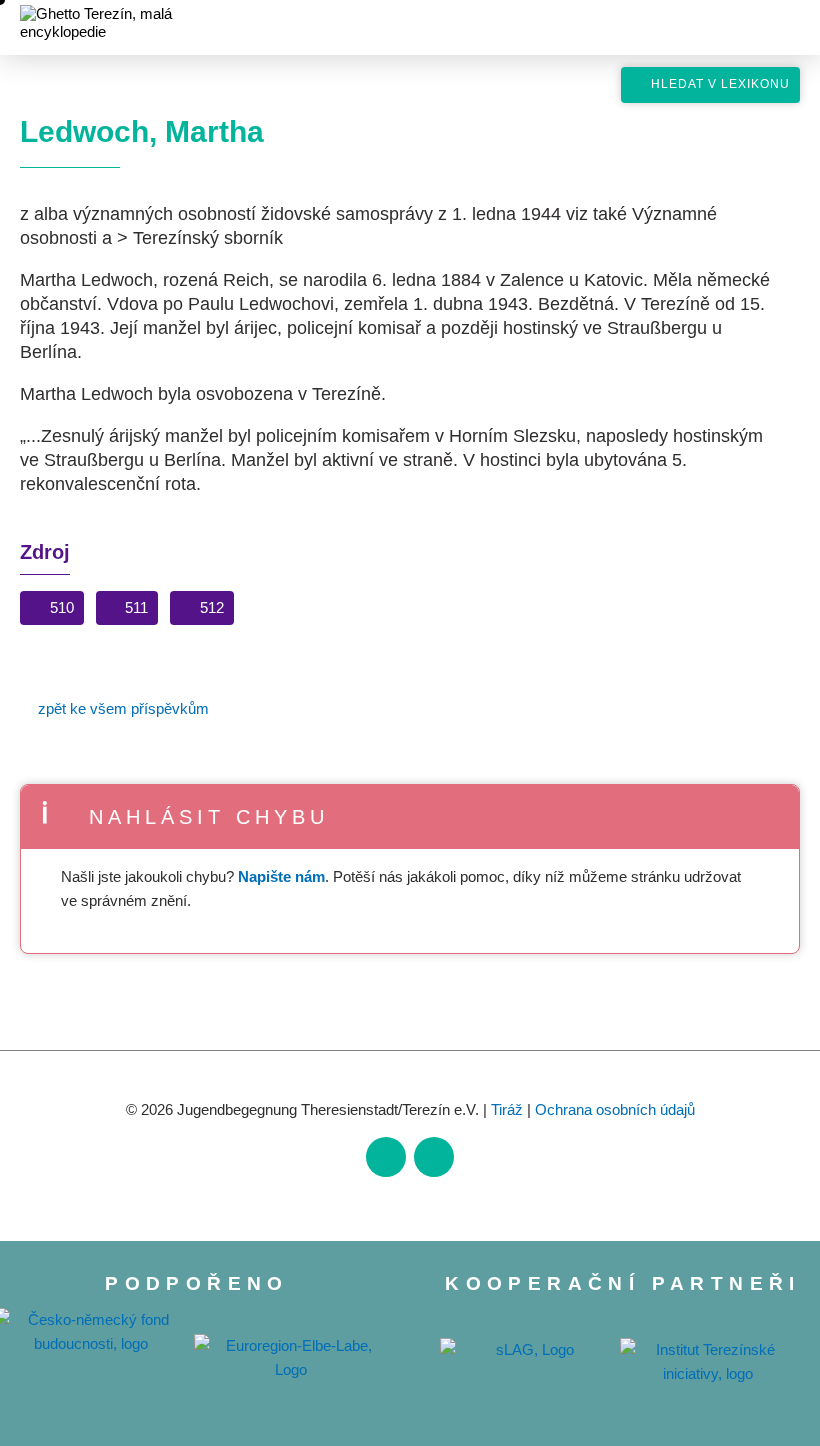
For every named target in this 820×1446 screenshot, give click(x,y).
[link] (386, 1157)
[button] (52, 612)
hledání (753, 31)
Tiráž (507, 1109)
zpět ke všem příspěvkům (123, 708)
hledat (756, 150)
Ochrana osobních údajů (615, 1109)
